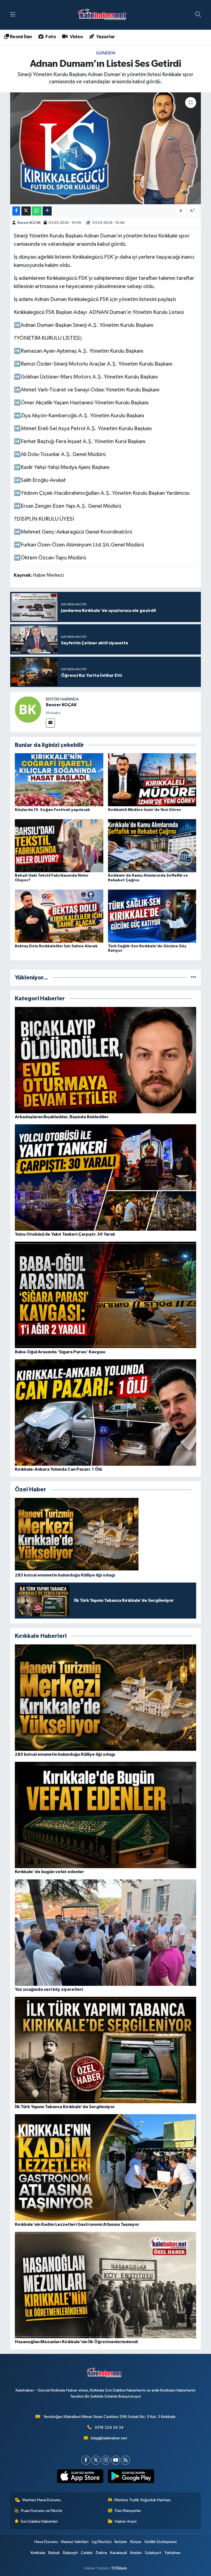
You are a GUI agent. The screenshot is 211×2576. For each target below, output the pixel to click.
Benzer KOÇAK (29, 223)
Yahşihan (173, 2553)
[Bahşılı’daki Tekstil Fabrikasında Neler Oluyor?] (59, 845)
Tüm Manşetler (128, 2511)
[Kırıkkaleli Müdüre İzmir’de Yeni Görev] (152, 780)
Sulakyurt (153, 2553)
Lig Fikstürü (102, 2542)
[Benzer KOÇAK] (28, 709)
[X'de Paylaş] (26, 211)
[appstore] (80, 2476)
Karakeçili (119, 2553)
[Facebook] (86, 2460)
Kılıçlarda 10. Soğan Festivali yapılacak (52, 810)
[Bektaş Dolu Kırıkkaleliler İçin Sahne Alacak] (59, 916)
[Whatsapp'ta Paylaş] (37, 211)
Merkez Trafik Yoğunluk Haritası (142, 2500)
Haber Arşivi (126, 2521)
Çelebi (87, 2553)
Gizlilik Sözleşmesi (160, 2542)
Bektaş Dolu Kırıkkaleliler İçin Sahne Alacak (56, 946)
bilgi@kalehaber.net (109, 2438)
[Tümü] (194, 978)
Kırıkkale (38, 2553)
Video (76, 37)
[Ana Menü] (13, 15)
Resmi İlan (20, 37)
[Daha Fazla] (47, 211)
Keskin (136, 2553)
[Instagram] (106, 2460)
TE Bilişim (119, 2568)
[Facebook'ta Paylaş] (16, 211)
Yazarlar (105, 37)
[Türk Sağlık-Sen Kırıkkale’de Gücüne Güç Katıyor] (152, 916)
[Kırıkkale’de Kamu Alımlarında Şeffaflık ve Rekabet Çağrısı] (152, 845)
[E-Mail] (50, 723)
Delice (102, 2553)
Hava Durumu (46, 2542)
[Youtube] (116, 2460)
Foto (50, 37)
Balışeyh (70, 2553)
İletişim (121, 2542)
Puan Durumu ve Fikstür (42, 2511)
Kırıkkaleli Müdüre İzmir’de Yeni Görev (145, 810)
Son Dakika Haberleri (39, 2521)
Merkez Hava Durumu (41, 2500)
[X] (96, 2460)
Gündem (106, 53)
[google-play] (131, 2476)
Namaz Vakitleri (75, 2542)
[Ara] (198, 15)
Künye (136, 2542)
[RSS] (125, 2460)
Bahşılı (54, 2553)
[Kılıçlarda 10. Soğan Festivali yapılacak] (59, 780)
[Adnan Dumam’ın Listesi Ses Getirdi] (106, 148)
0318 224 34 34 (109, 2427)
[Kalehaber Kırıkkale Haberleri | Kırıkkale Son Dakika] (104, 15)
